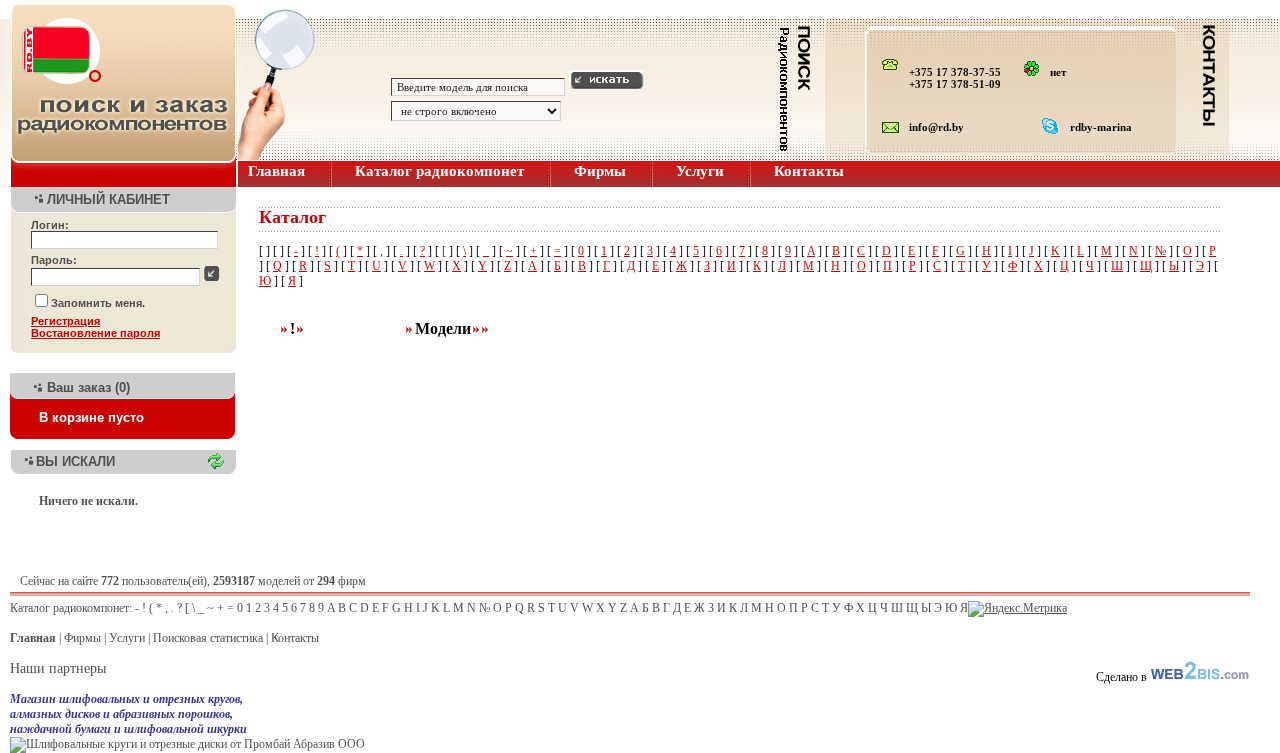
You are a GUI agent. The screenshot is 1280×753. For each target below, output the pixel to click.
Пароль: (54, 260)
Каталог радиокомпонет (439, 171)
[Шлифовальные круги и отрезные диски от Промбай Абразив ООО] (187, 744)
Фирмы (600, 171)
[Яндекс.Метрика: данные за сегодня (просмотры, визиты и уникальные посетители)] (1017, 609)
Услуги (700, 171)
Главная (276, 171)
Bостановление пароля (95, 333)
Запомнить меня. (98, 303)
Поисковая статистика (208, 638)
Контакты (809, 171)
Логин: (50, 225)
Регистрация (65, 321)
